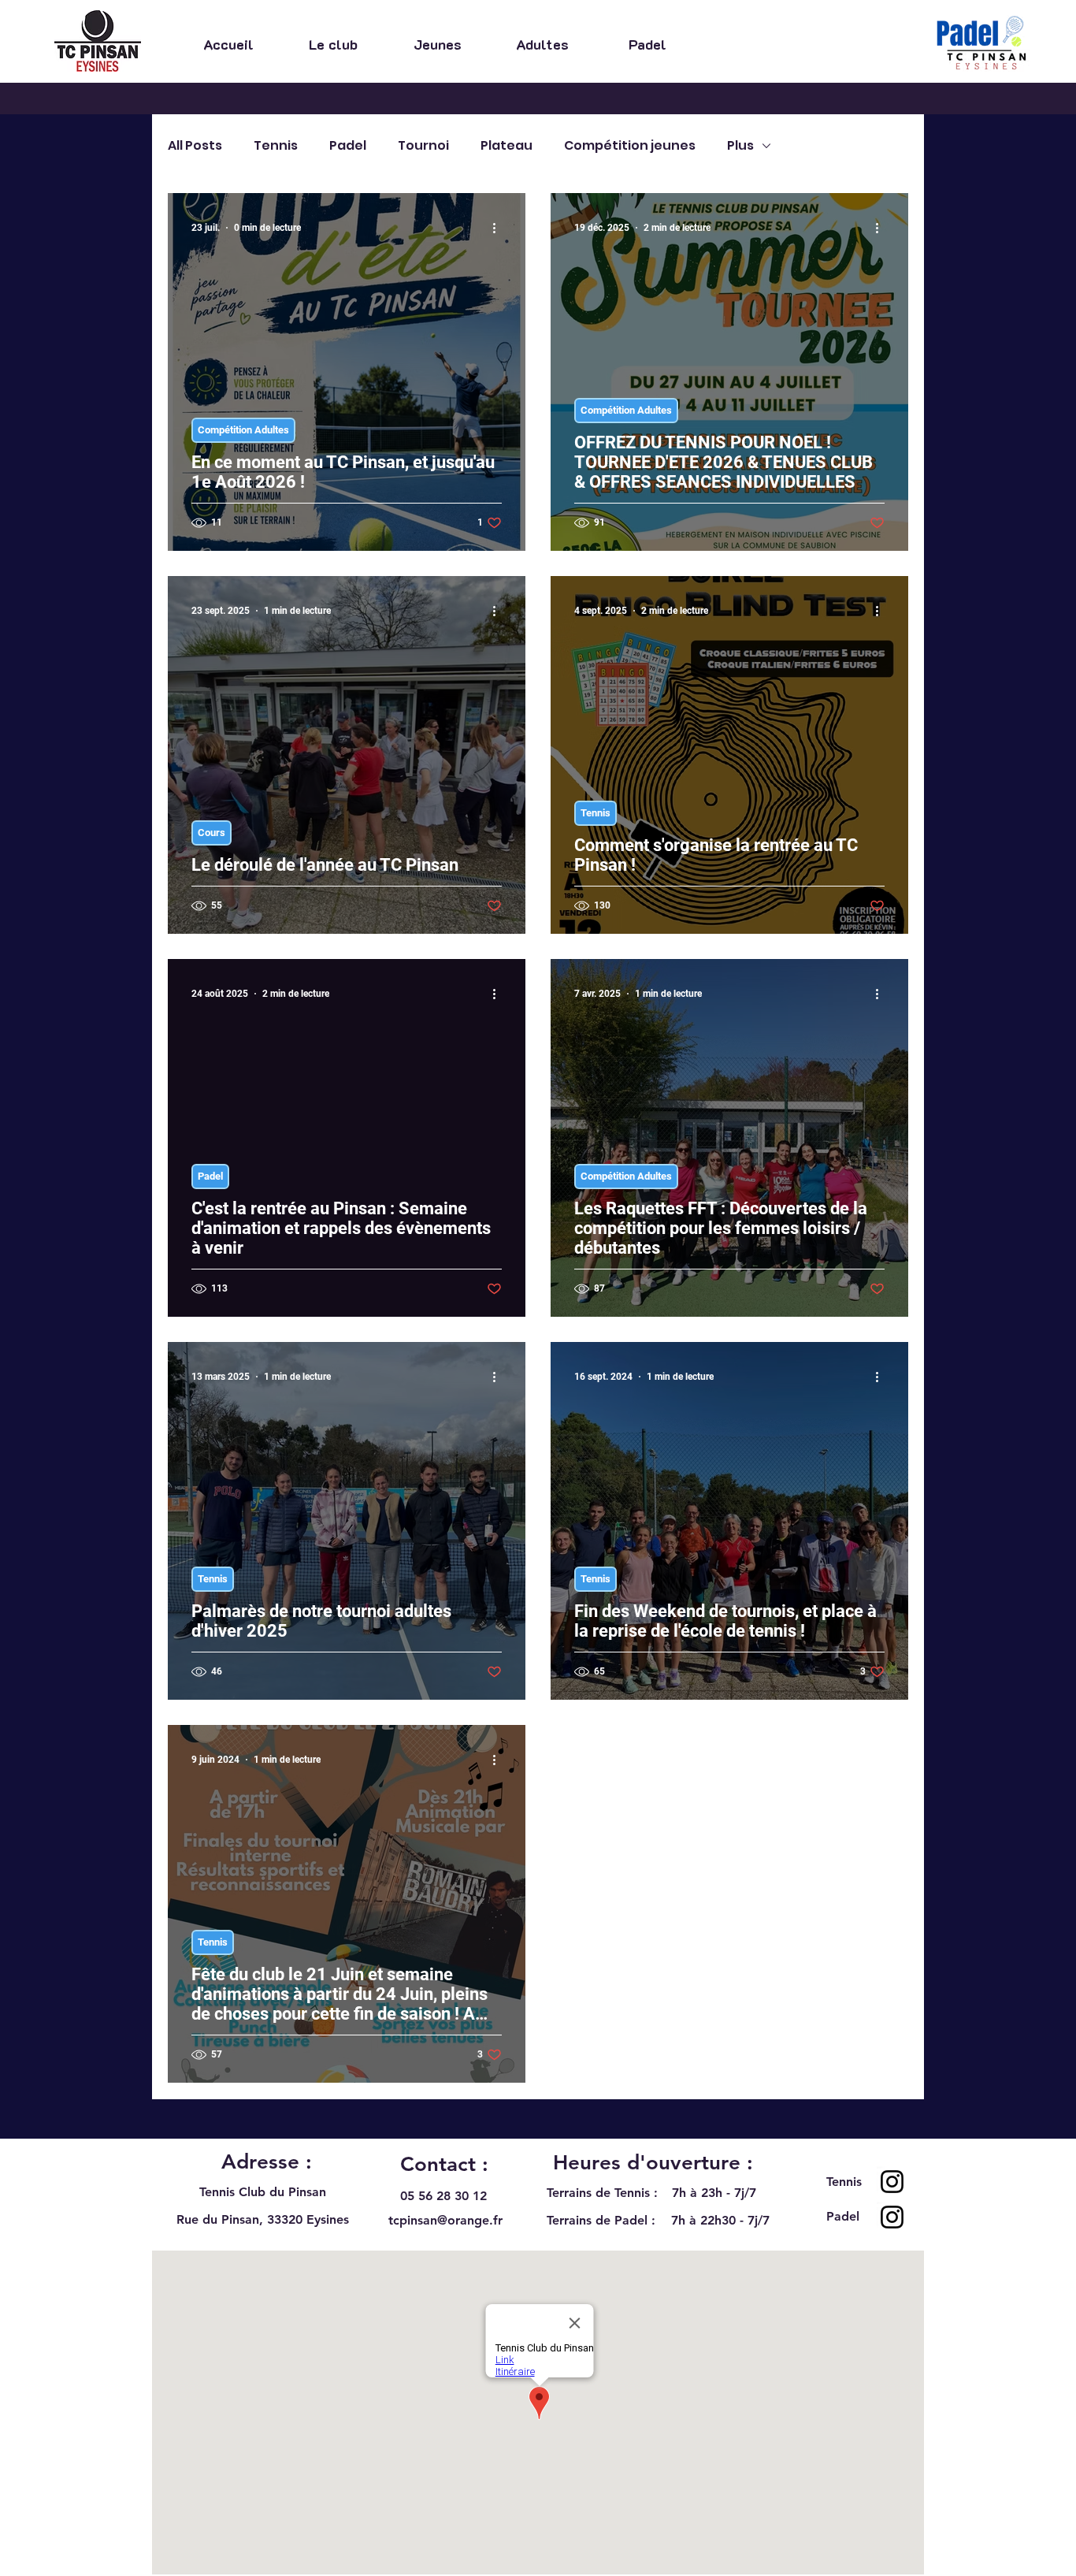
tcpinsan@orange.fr (445, 2220)
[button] (333, 43)
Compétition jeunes (630, 146)
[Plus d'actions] (499, 228)
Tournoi (423, 146)
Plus (740, 146)
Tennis (276, 146)
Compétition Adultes (243, 430)
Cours (211, 833)
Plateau (506, 146)
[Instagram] (892, 2182)
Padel (348, 146)
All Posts (195, 146)
